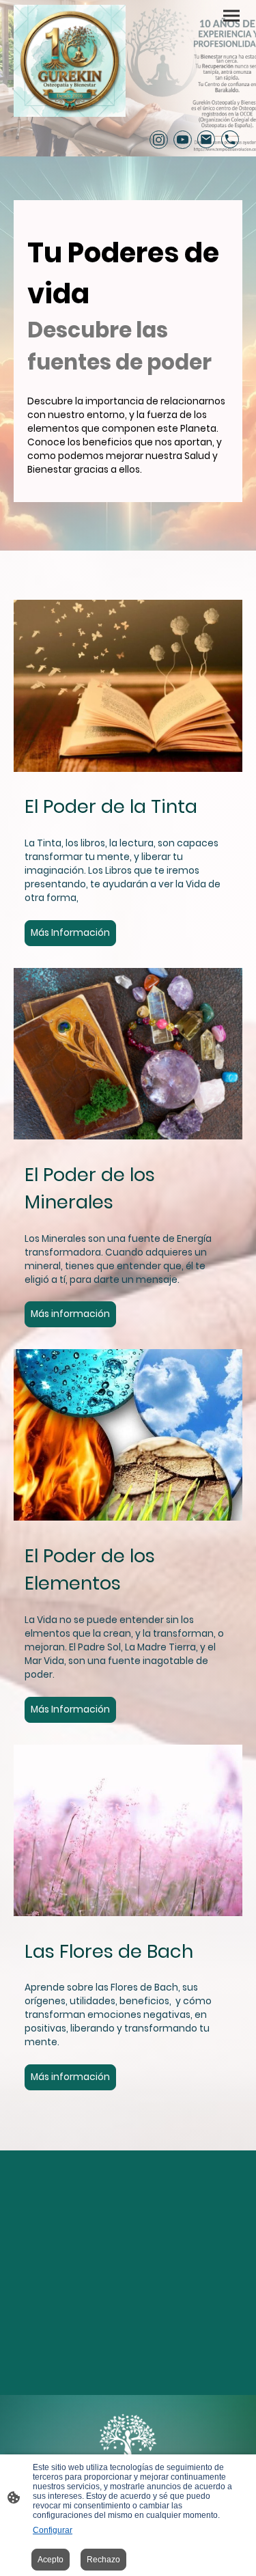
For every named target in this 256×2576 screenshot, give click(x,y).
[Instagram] (159, 140)
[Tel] (230, 140)
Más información (70, 1314)
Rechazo (103, 2560)
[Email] (207, 140)
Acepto (51, 2560)
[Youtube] (183, 140)
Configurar (53, 2530)
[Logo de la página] (70, 61)
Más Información (70, 933)
